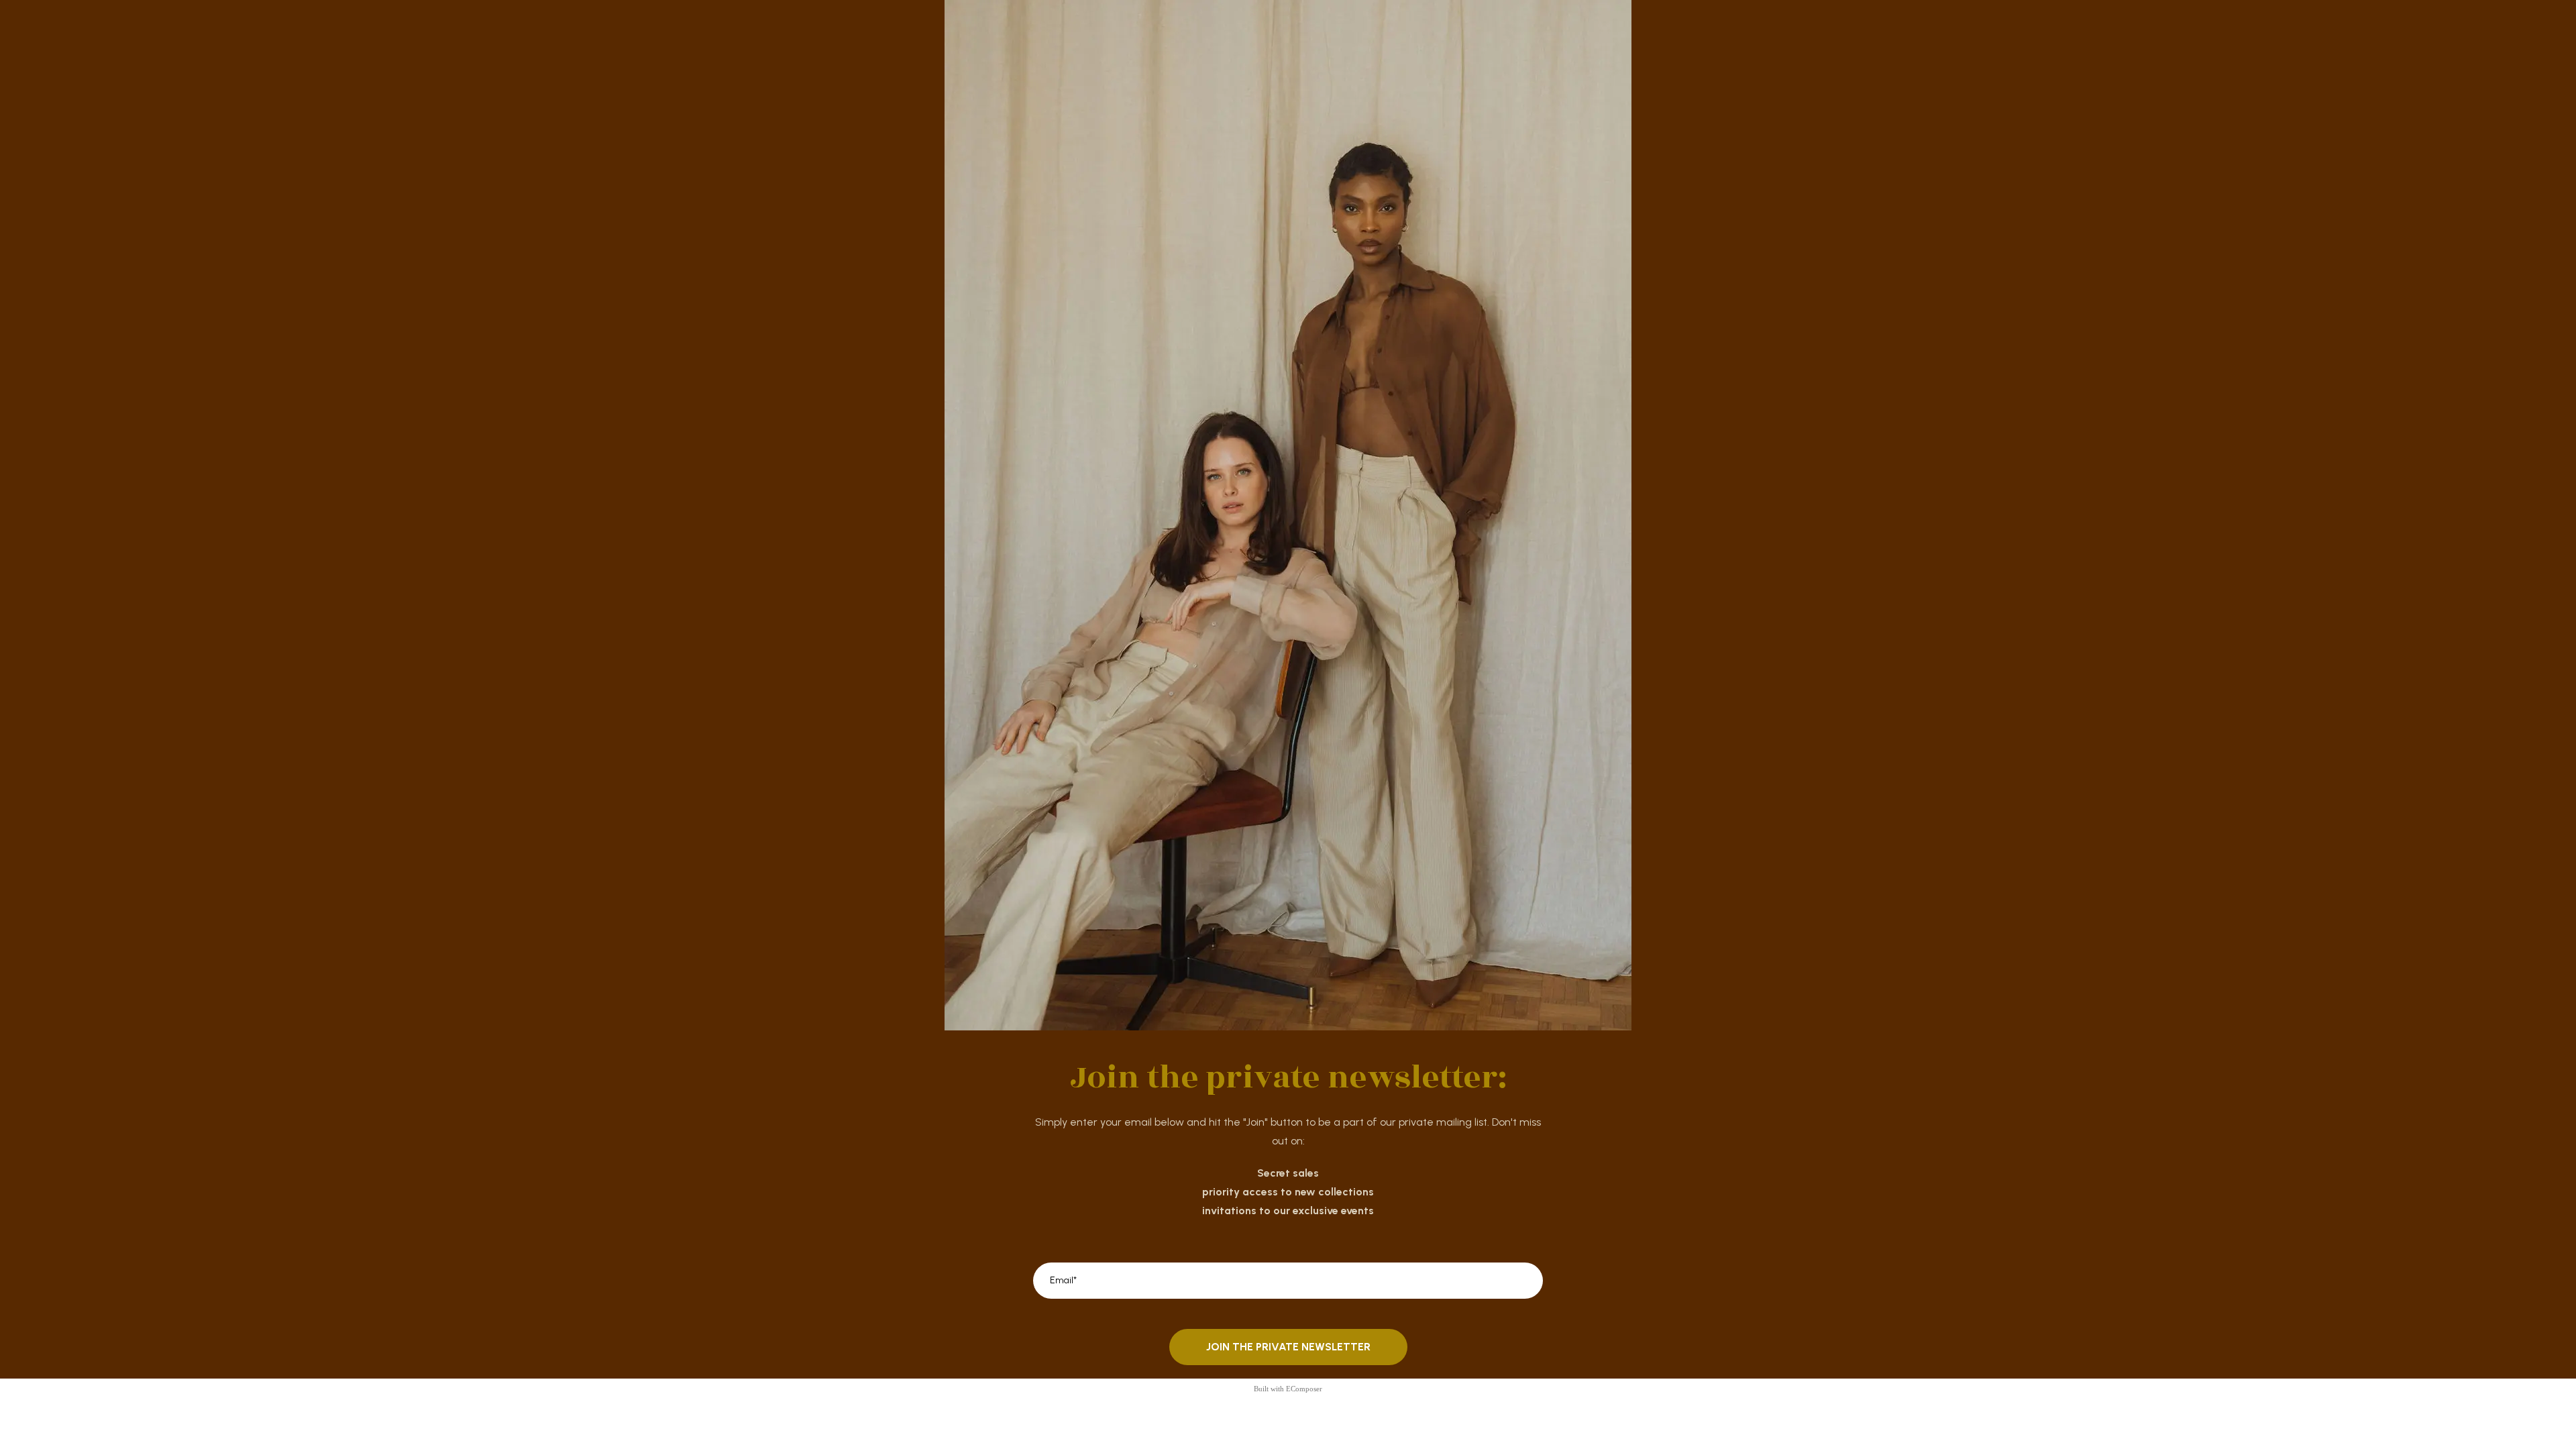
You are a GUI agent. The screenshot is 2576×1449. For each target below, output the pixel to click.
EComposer (1304, 1389)
